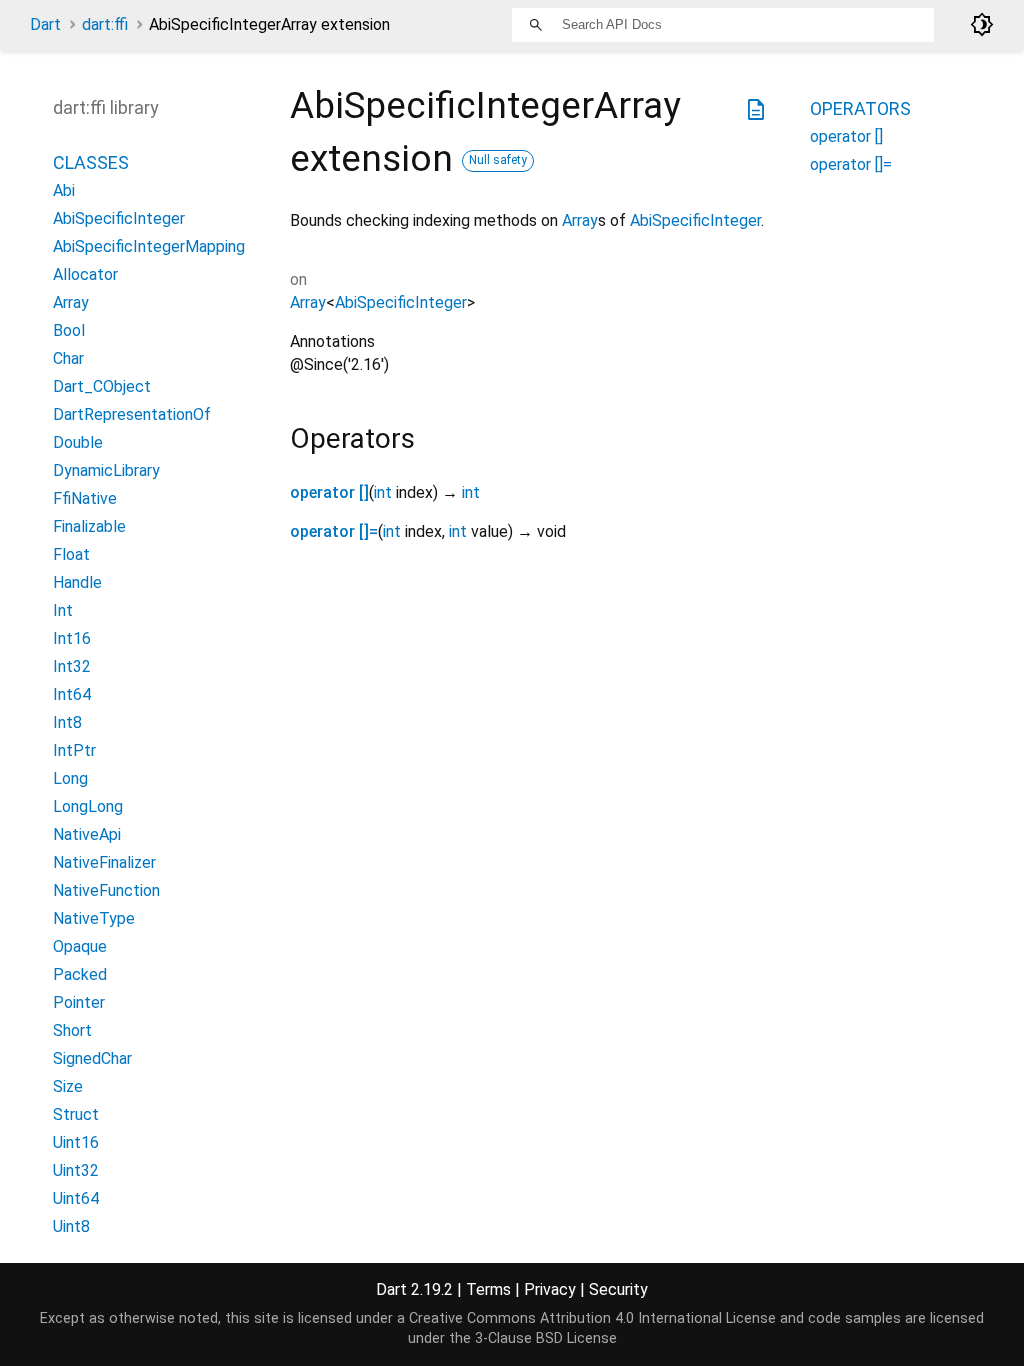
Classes (91, 162)
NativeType (94, 918)
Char (68, 358)
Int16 (72, 638)
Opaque (80, 946)
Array (580, 220)
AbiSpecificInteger (695, 220)
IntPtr (74, 750)
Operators (860, 108)
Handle (77, 582)
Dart (45, 24)
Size (68, 1086)
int (383, 492)
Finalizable (89, 526)
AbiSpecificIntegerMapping (149, 246)
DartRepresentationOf (132, 414)
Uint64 (76, 1198)
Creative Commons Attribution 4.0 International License (592, 1318)
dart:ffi (105, 24)
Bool (69, 330)
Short (72, 1030)
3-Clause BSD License (546, 1338)
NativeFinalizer (104, 862)
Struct (76, 1114)
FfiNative (85, 498)
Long (70, 778)
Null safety (498, 160)
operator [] (329, 492)
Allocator (85, 274)
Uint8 (71, 1226)
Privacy (550, 1289)
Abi (64, 190)
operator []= (334, 531)
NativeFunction (106, 890)
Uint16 (76, 1142)
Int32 (72, 666)
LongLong (88, 806)
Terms (488, 1289)
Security (618, 1289)
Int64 (72, 694)
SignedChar (92, 1058)
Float (71, 554)
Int (63, 610)
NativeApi (87, 834)
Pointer (79, 1002)
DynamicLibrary (106, 470)
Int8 (67, 722)
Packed (80, 974)
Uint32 (76, 1170)
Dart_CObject (102, 386)
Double (78, 442)
